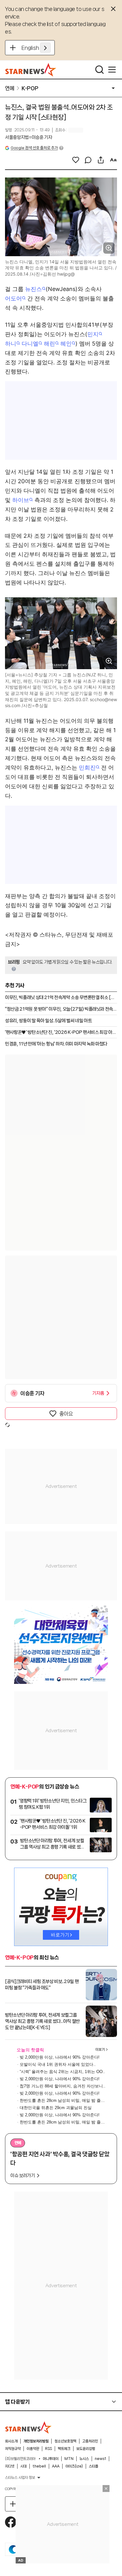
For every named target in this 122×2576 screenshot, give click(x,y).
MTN (69, 2459)
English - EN (36, 48)
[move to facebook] (11, 2522)
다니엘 (30, 344)
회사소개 (11, 2441)
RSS (48, 2449)
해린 (49, 344)
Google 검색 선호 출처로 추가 (34, 148)
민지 (93, 334)
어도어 (13, 298)
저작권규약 (13, 2449)
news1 (100, 2459)
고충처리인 (90, 2441)
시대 (23, 2466)
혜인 (66, 344)
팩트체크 (64, 2449)
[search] (99, 70)
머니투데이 (51, 2459)
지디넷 (10, 2466)
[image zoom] (109, 248)
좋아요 (66, 1414)
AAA (56, 2466)
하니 (11, 344)
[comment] (88, 160)
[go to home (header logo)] (31, 70)
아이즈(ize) (74, 2466)
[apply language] (45, 48)
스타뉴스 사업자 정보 (20, 2478)
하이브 (21, 500)
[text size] (113, 160)
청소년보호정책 (65, 2441)
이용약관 (33, 2449)
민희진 (87, 767)
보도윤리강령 (86, 2449)
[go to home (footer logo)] (28, 2427)
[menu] (112, 70)
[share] (101, 160)
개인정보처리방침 (36, 2441)
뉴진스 (33, 289)
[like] (76, 160)
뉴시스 (84, 2459)
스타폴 (94, 2466)
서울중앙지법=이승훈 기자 (28, 137)
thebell (39, 2466)
